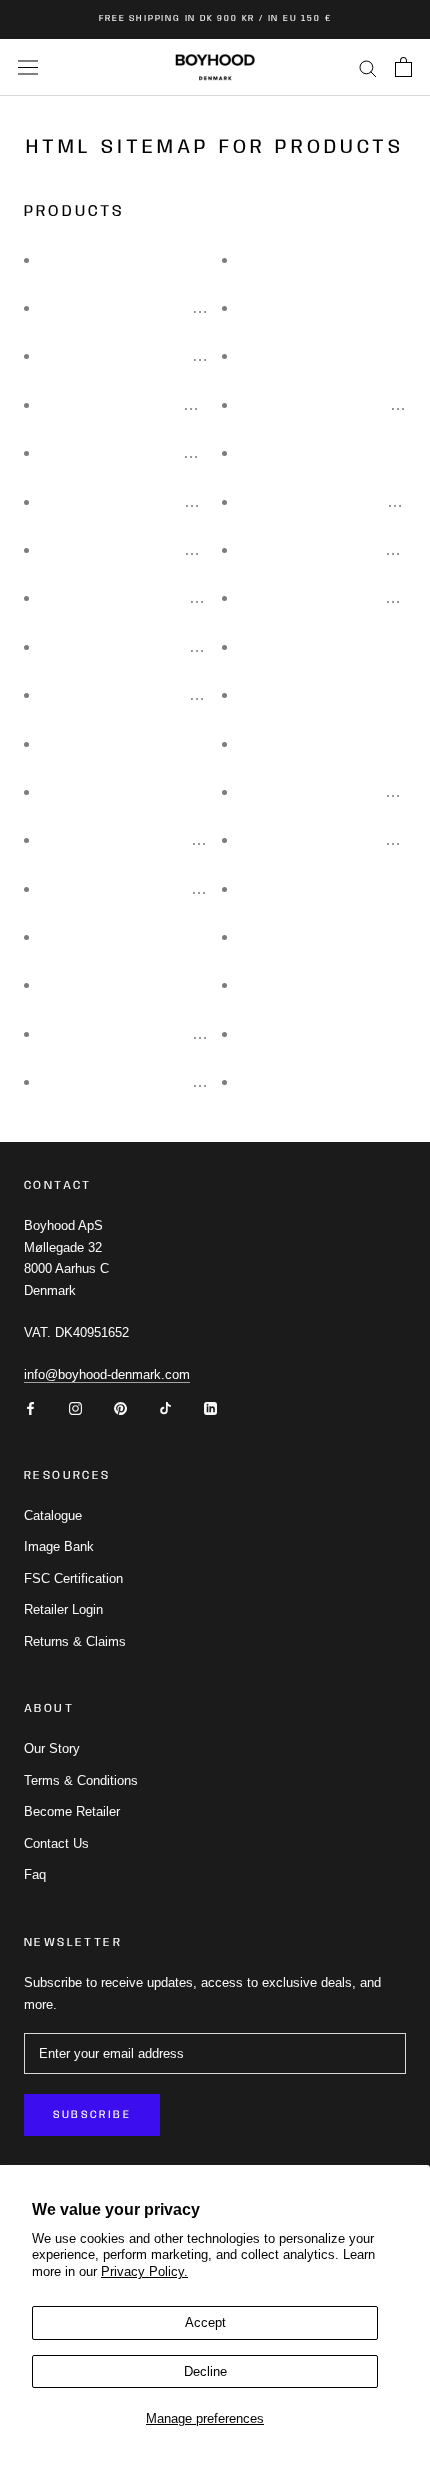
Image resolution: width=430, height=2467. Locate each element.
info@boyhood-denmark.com (107, 1374)
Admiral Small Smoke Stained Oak (169, 888)
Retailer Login (63, 1609)
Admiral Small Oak (112, 936)
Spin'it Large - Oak (309, 984)
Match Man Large (107, 984)
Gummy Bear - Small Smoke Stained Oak (192, 597)
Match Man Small (305, 888)
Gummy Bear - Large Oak (136, 549)
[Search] (368, 67)
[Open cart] (403, 67)
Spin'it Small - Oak (309, 936)
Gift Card (77, 259)
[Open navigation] (28, 67)
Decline (205, 2371)
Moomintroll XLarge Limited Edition (170, 694)
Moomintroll (285, 1081)
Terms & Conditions (81, 1780)
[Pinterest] (120, 1407)
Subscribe (92, 2115)
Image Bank (59, 1546)
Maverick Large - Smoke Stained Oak (178, 1033)
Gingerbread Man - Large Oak (151, 355)
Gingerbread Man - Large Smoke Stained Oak (208, 307)
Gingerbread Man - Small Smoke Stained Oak (208, 404)
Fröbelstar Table (301, 743)
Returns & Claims (75, 1641)
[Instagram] (75, 1407)
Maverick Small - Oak (319, 307)
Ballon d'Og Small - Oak (329, 791)
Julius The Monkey (311, 694)
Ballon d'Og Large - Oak (329, 839)
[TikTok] (165, 1407)
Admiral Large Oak (112, 791)
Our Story (52, 1748)
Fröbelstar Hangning (317, 452)
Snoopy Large (96, 743)
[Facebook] (30, 1407)
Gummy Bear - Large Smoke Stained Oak (192, 501)
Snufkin (271, 646)
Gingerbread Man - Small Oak (151, 452)
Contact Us (56, 1843)
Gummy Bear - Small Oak (136, 646)
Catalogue (53, 1515)
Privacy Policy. (144, 2271)
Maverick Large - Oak (319, 259)
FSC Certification (73, 1578)
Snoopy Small (294, 1033)
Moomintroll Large (308, 355)
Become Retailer (72, 1811)
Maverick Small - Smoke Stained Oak (178, 1081)
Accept (205, 2322)
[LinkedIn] (210, 1407)
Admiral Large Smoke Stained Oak (169, 839)
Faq (35, 1874)
